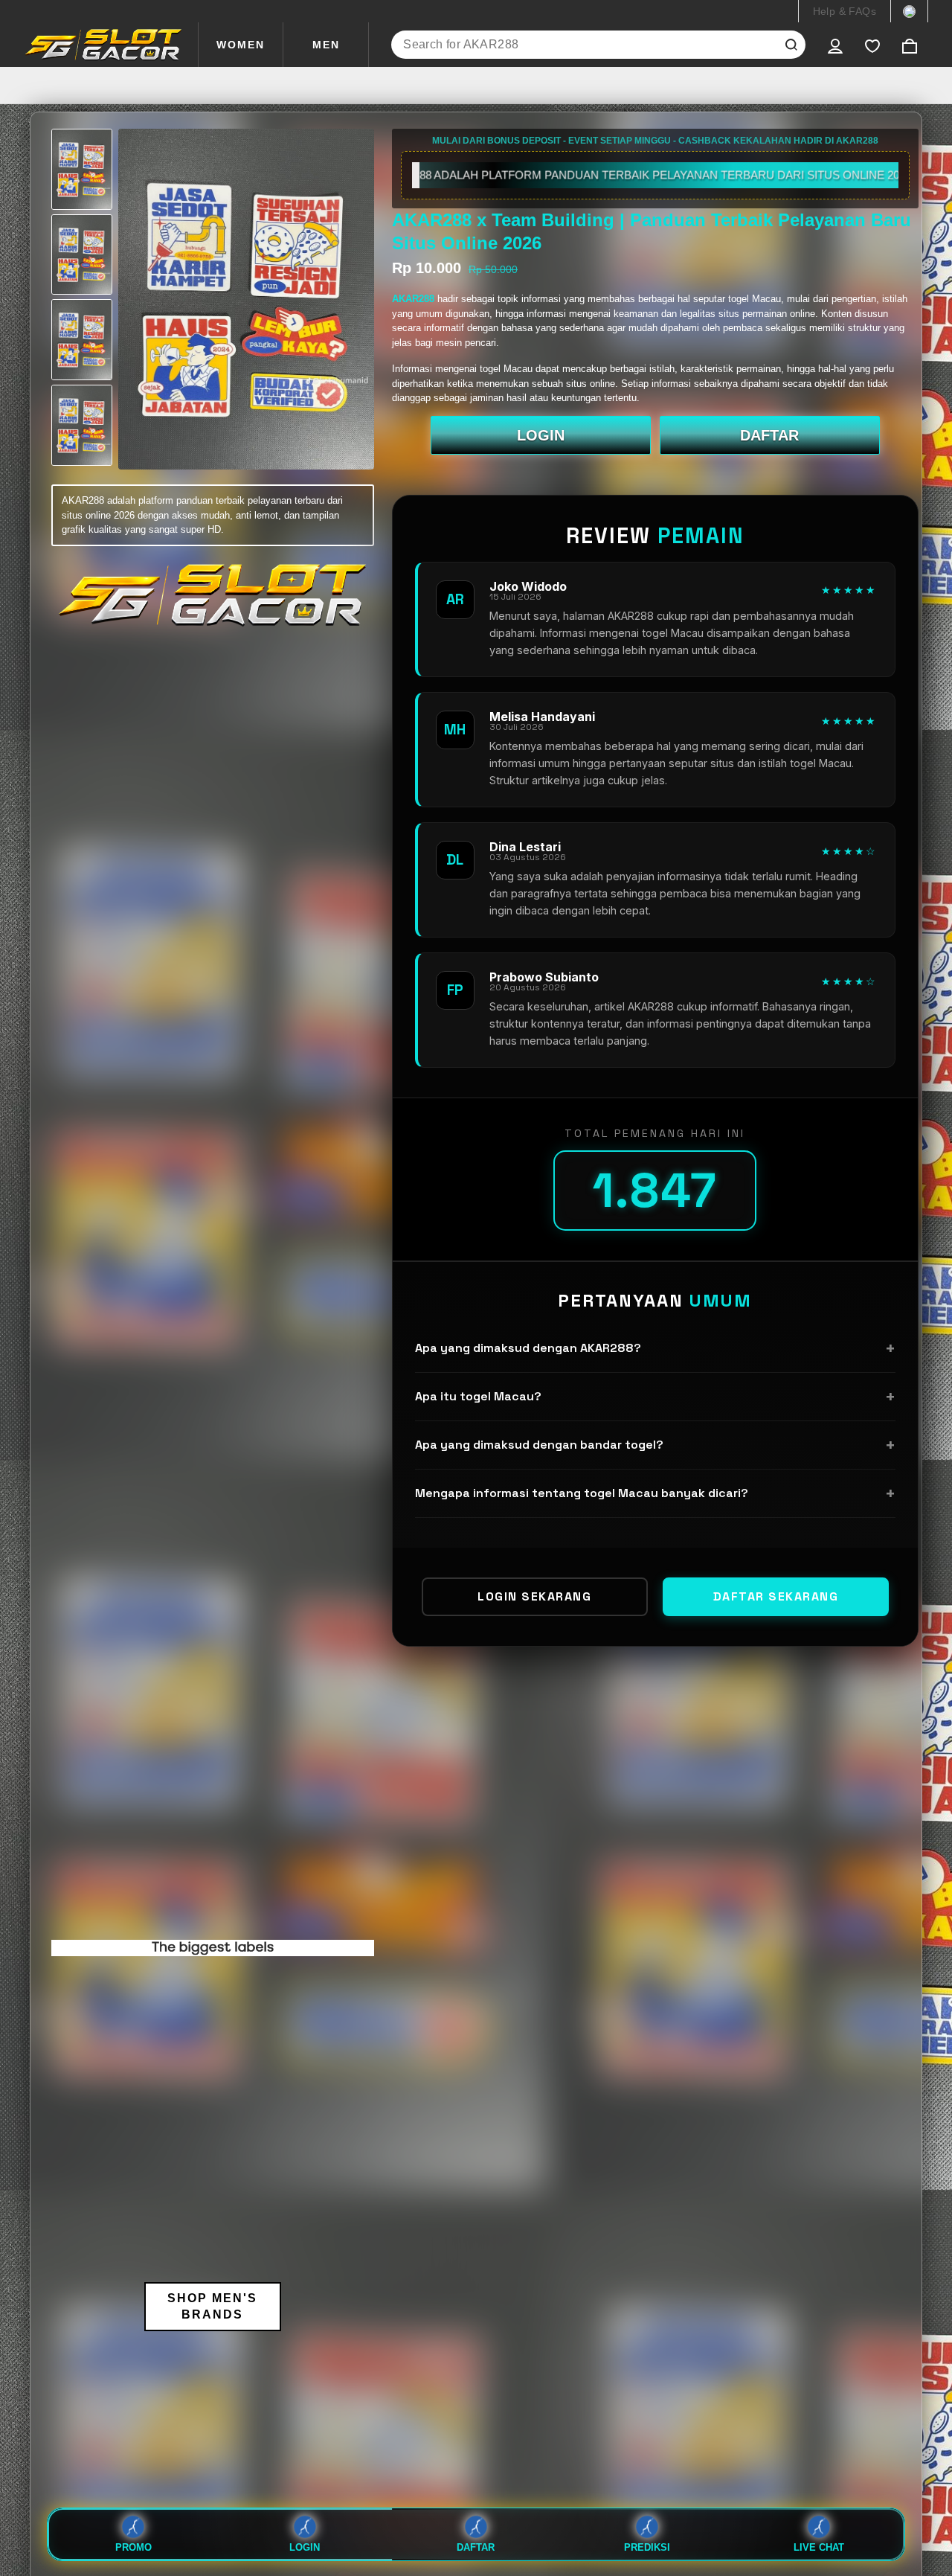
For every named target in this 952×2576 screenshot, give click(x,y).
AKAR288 (415, 299)
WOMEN (241, 45)
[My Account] (835, 45)
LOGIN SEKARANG (534, 1596)
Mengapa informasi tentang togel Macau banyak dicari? (655, 1493)
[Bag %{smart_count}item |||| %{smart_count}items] (910, 45)
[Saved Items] (872, 45)
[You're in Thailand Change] (909, 11)
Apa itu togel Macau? (655, 1396)
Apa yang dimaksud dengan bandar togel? (655, 1445)
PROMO (134, 2547)
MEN (326, 45)
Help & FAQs (845, 11)
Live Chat (819, 2547)
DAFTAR (769, 435)
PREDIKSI (647, 2547)
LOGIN (541, 435)
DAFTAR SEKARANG (776, 1596)
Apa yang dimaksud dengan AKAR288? (655, 1348)
